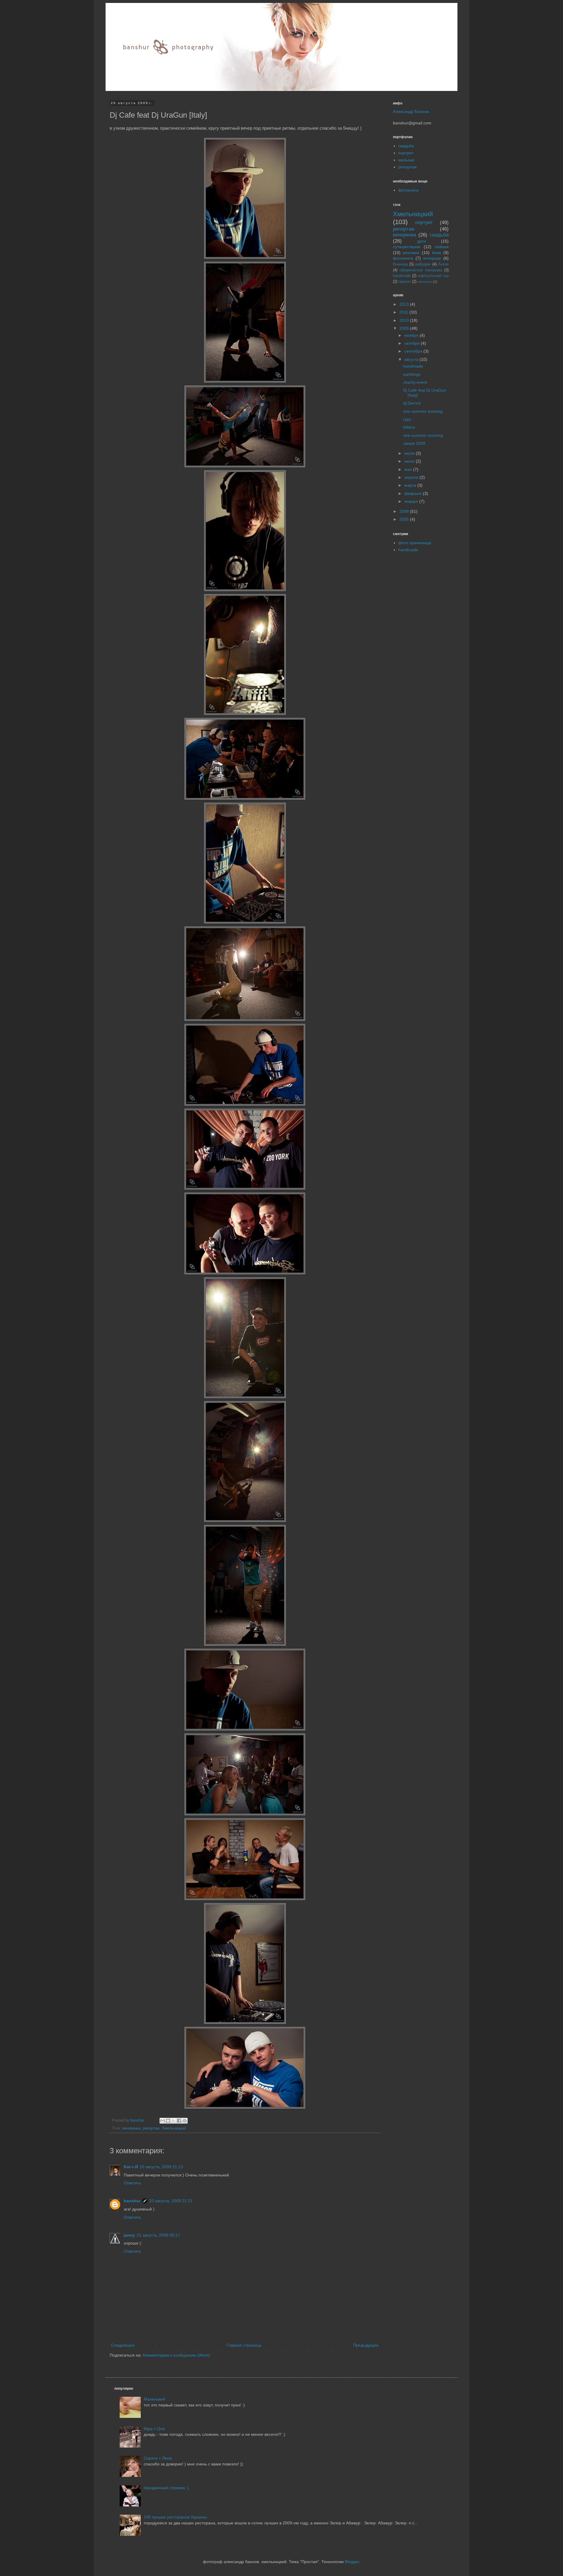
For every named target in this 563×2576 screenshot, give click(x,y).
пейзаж (442, 247)
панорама (425, 282)
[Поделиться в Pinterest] (185, 2121)
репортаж (151, 2128)
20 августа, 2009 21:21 (171, 2201)
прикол (405, 282)
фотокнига (408, 190)
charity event (415, 382)
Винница (400, 264)
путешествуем (407, 247)
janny (129, 2235)
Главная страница (244, 2345)
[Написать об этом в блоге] (168, 2121)
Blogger (352, 2562)
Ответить (132, 2183)
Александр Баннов (411, 111)
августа (412, 359)
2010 (405, 320)
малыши (406, 160)
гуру (407, 419)
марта (411, 485)
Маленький (154, 2399)
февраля (414, 493)
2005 (405, 519)
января (412, 501)
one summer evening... (425, 411)
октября (413, 343)
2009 (405, 328)
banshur (138, 2120)
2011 (404, 312)
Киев (436, 253)
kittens (409, 427)
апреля (412, 477)
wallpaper (423, 264)
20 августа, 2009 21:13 (161, 2167)
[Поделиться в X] (174, 2121)
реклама (411, 253)
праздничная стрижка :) (166, 2488)
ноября (412, 335)
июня (410, 461)
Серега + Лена (158, 2458)
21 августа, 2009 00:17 (158, 2235)
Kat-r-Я (131, 2167)
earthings (412, 374)
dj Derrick (412, 403)
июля (410, 453)
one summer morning (423, 435)
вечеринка (131, 2128)
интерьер (432, 258)
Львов (443, 264)
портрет (406, 153)
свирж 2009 (414, 443)
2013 (405, 304)
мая (409, 469)
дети (422, 241)
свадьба (406, 146)
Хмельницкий (174, 2128)
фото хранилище (415, 543)
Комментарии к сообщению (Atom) (176, 2355)
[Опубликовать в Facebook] (179, 2121)
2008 (405, 511)
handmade (402, 276)
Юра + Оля (154, 2429)
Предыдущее (366, 2345)
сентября (414, 351)
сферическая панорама (421, 270)
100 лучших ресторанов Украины (175, 2517)
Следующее (123, 2345)
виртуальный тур (433, 276)
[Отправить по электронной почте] (162, 2121)
